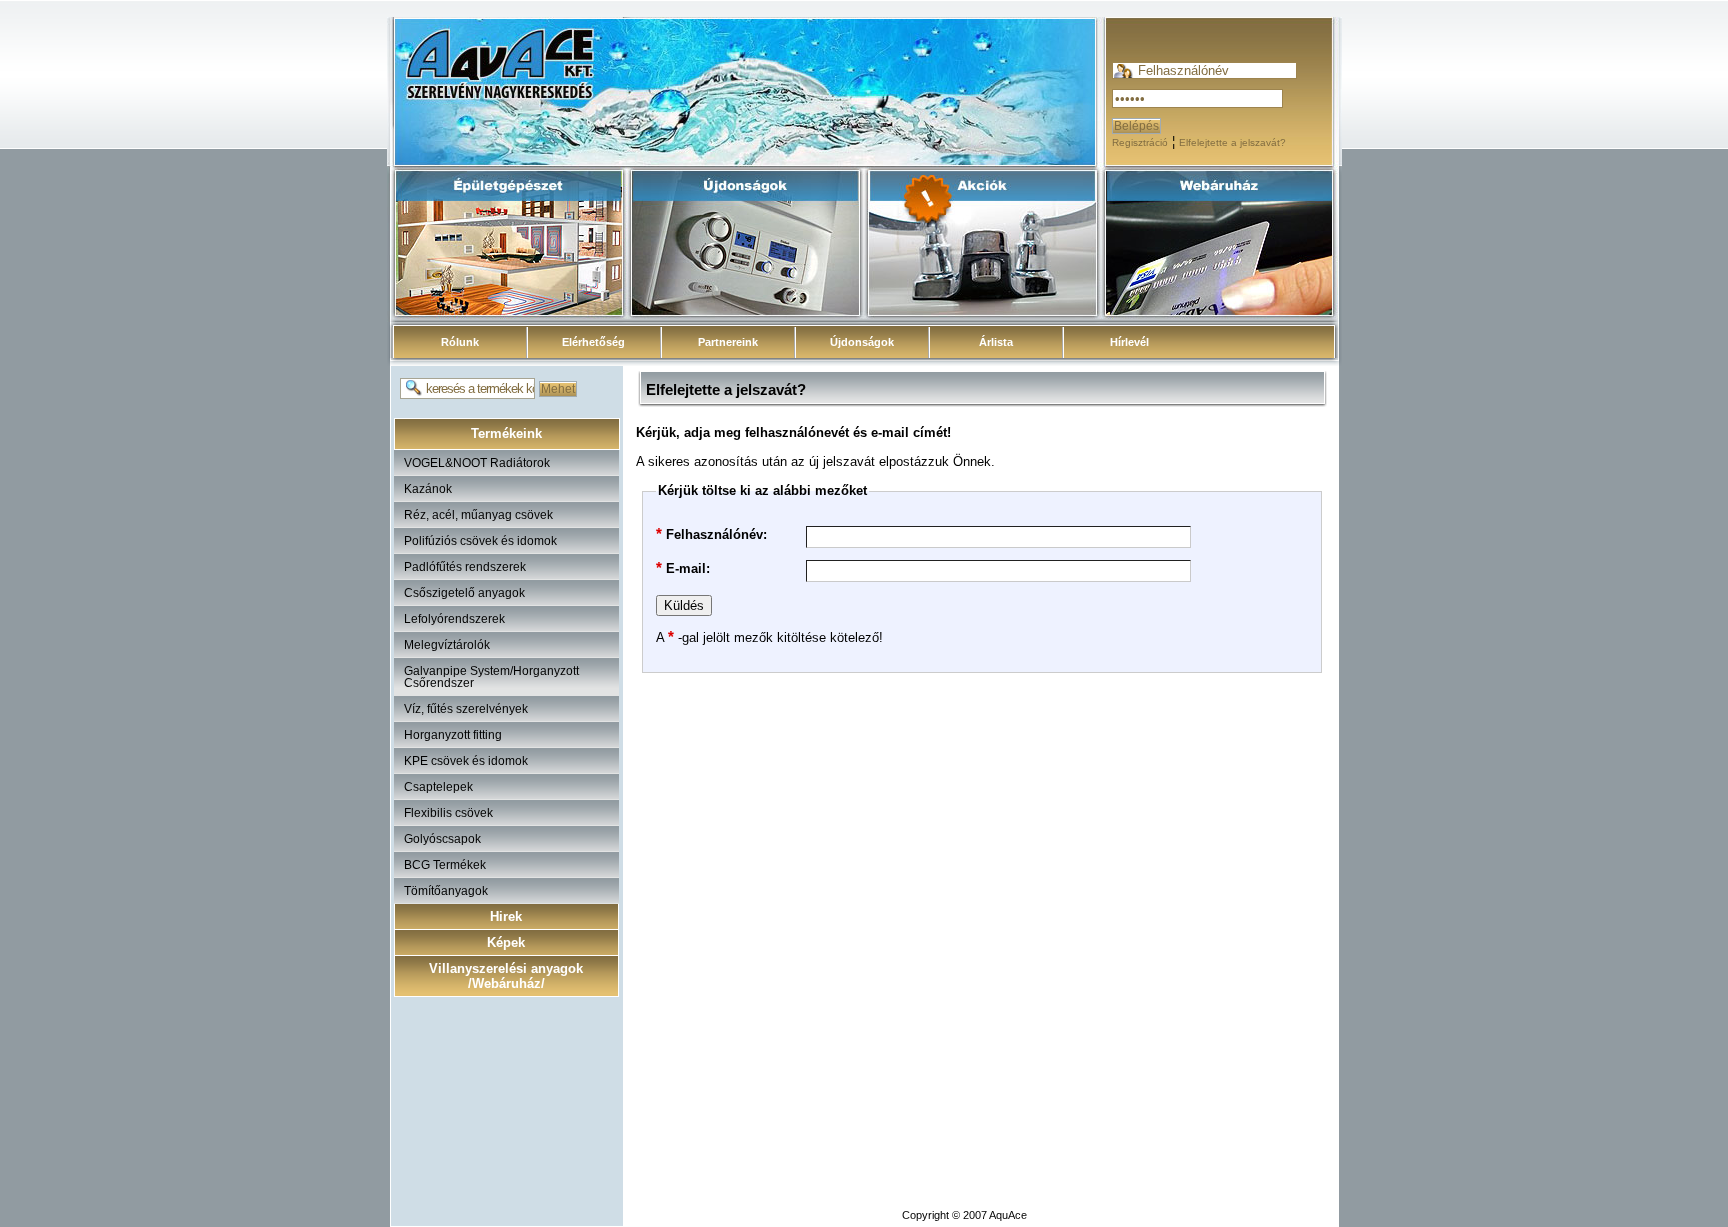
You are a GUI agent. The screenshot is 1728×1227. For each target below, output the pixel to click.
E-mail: (683, 568)
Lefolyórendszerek (454, 619)
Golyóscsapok (442, 839)
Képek (506, 942)
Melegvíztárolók (447, 645)
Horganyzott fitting (453, 735)
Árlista (996, 342)
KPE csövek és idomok (466, 761)
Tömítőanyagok (446, 891)
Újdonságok (862, 342)
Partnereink (728, 342)
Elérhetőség (593, 342)
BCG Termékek (445, 865)
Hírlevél (1129, 342)
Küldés (684, 605)
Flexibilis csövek (448, 813)
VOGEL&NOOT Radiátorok (477, 463)
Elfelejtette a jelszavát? (1232, 142)
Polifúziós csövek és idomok (480, 541)
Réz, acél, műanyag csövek (478, 515)
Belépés (1136, 126)
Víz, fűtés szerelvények (466, 709)
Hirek (506, 916)
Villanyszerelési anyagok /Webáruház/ (506, 976)
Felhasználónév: (711, 534)
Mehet (558, 389)
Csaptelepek (438, 787)
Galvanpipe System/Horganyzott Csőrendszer (491, 677)
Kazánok (428, 489)
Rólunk (460, 342)
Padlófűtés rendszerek (465, 567)
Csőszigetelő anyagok (464, 593)
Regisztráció (1140, 142)
